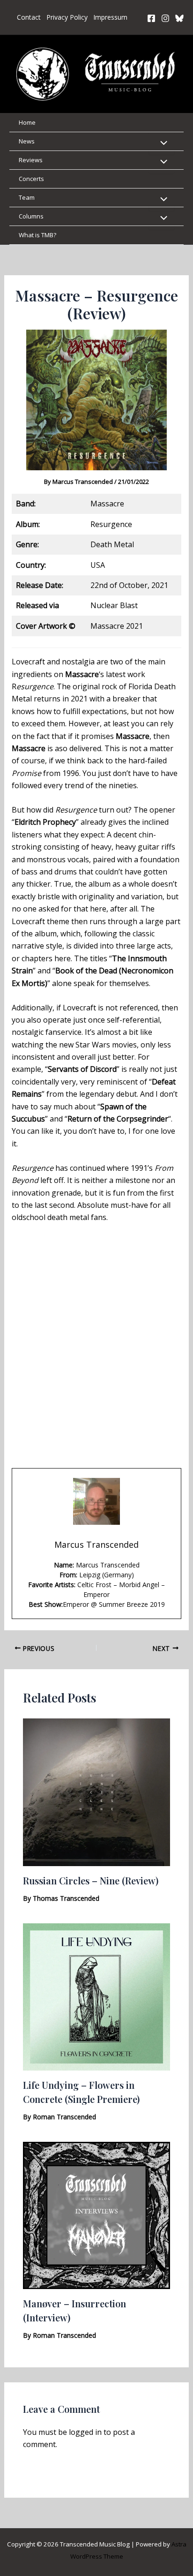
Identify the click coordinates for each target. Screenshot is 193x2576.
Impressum (110, 17)
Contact (29, 17)
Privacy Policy (67, 17)
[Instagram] (165, 18)
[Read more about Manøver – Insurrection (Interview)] (97, 2214)
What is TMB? (37, 235)
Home (27, 122)
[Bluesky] (179, 18)
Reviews (31, 160)
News (27, 141)
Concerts (31, 179)
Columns (31, 216)
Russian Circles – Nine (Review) (91, 1880)
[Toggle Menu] (162, 143)
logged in (85, 2432)
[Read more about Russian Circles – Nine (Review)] (97, 1792)
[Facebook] (151, 18)
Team (27, 197)
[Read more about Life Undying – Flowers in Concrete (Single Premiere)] (97, 1996)
